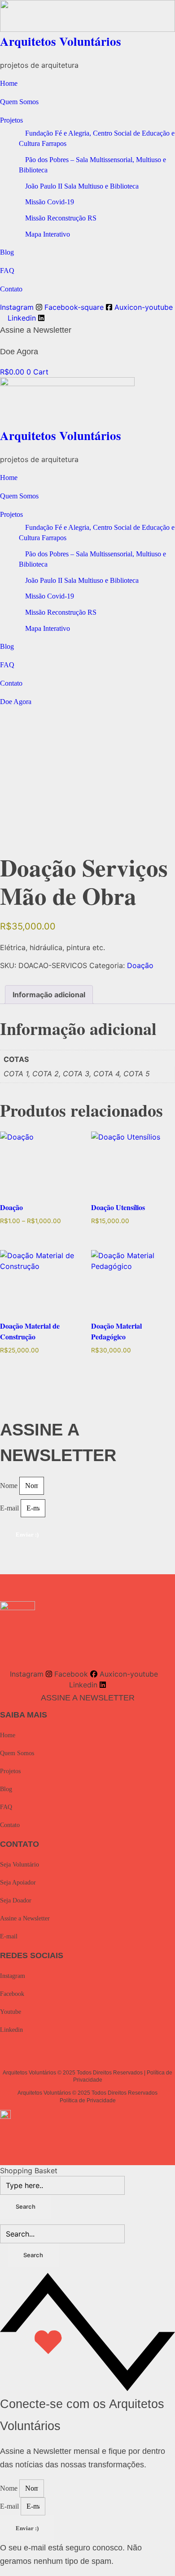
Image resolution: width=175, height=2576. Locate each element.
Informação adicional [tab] (49, 995)
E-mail (10, 1508)
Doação (140, 965)
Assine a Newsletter (36, 330)
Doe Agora (19, 352)
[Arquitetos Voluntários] (87, 16)
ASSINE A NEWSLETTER (88, 1698)
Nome (10, 1486)
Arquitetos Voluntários (61, 41)
